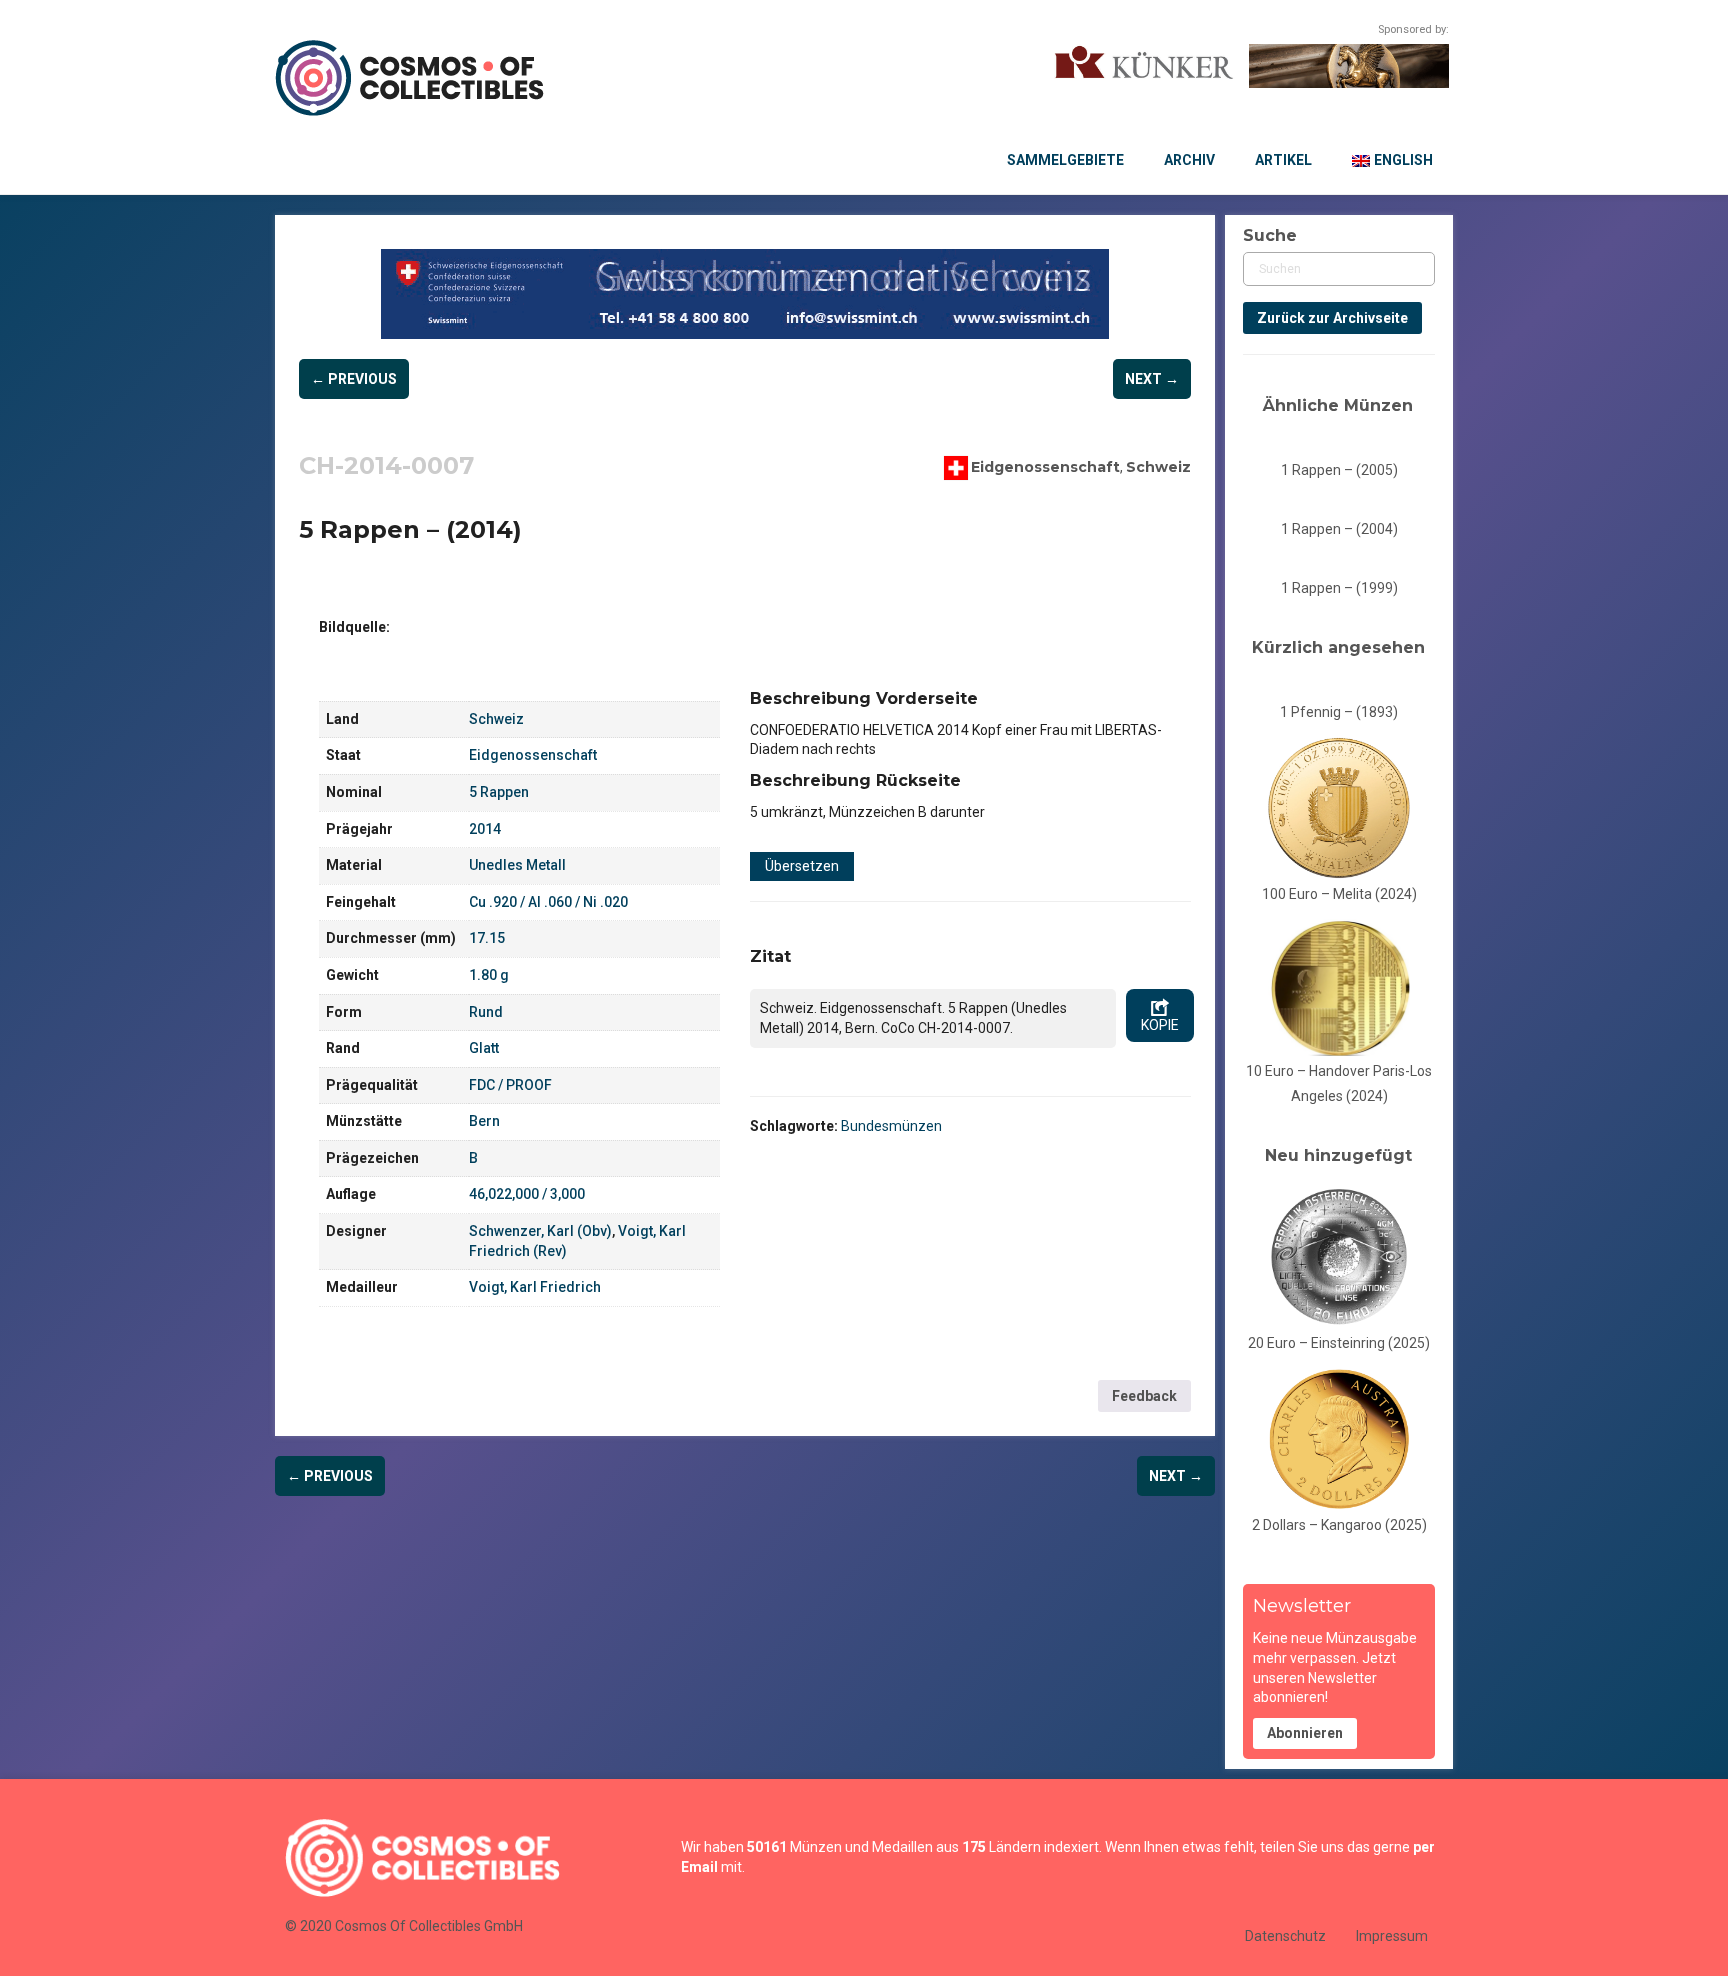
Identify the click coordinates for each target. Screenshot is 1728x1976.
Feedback (1144, 1396)
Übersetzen (802, 866)
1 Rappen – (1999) (1339, 588)
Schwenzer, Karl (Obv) (540, 1231)
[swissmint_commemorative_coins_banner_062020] (745, 294)
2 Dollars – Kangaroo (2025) (1339, 1525)
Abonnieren (1305, 1733)
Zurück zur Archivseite (1332, 318)
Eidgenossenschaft (1045, 466)
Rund (486, 1012)
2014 (485, 829)
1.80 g (489, 975)
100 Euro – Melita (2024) (1339, 894)
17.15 (487, 938)
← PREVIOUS (354, 379)
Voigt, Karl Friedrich (535, 1287)
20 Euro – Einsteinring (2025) (1339, 1343)
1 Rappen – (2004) (1339, 529)
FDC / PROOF (510, 1085)
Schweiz (1158, 466)
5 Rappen (499, 792)
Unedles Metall (517, 865)
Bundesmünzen (891, 1126)
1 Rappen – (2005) (1339, 470)
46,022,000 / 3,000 (527, 1194)
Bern (484, 1121)
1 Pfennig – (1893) (1339, 712)
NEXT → (1152, 379)
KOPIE (1160, 1025)
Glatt (484, 1048)
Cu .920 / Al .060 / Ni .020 (548, 902)
